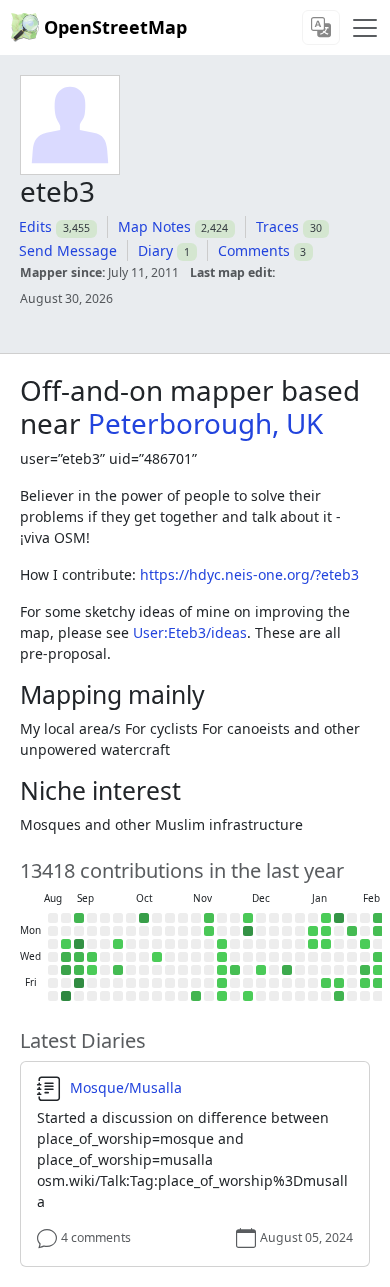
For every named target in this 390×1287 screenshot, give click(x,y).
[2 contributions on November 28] (222, 983)
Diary (155, 250)
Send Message (68, 250)
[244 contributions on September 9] (79, 944)
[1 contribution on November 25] (222, 944)
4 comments (96, 1237)
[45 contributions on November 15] (196, 996)
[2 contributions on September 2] (66, 944)
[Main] (365, 28)
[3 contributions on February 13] (365, 983)
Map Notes (154, 226)
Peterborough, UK (205, 423)
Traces (277, 226)
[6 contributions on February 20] (378, 983)
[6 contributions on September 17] (92, 957)
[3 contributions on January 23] (326, 983)
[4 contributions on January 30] (339, 983)
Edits (35, 226)
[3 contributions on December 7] (248, 918)
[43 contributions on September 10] (79, 957)
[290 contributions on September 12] (79, 983)
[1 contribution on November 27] (222, 970)
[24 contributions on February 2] (352, 931)
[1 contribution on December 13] (248, 996)
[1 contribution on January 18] (326, 918)
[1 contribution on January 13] (313, 944)
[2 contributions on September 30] (118, 944)
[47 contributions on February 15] (378, 918)
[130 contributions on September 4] (66, 970)
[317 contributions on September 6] (66, 996)
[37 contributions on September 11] (79, 970)
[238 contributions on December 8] (248, 931)
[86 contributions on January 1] (287, 970)
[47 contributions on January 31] (339, 996)
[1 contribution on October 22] (157, 957)
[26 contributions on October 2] (118, 970)
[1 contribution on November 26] (222, 957)
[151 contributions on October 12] (144, 918)
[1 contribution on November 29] (222, 996)
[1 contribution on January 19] (326, 931)
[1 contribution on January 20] (326, 944)
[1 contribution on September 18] (92, 970)
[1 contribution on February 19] (378, 970)
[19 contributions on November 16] (209, 918)
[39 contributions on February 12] (365, 970)
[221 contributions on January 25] (339, 918)
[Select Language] (321, 27)
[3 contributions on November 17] (209, 931)
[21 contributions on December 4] (235, 970)
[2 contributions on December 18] (261, 970)
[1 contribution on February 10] (365, 944)
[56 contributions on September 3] (66, 957)
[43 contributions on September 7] (79, 918)
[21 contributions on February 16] (378, 931)
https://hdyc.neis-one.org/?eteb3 (249, 574)
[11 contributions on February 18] (378, 957)
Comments (254, 250)
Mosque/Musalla (126, 1088)
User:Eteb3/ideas (190, 632)
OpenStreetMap (115, 27)
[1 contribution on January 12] (313, 931)
